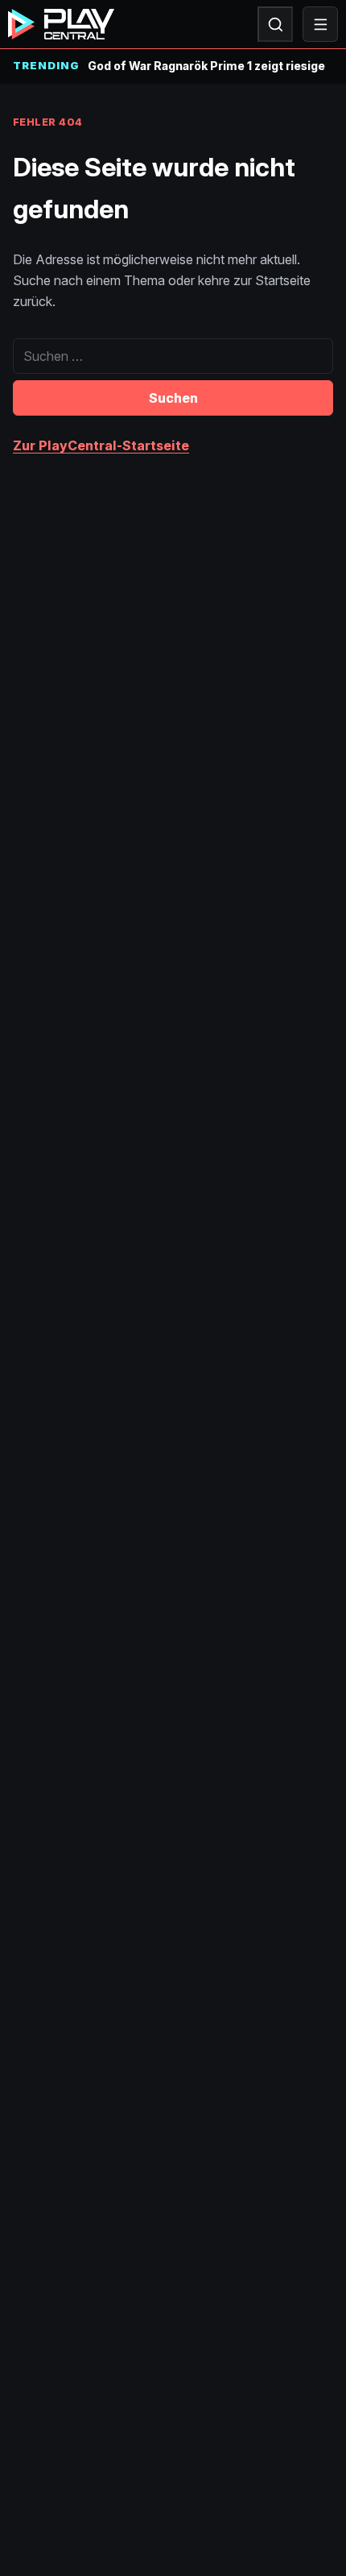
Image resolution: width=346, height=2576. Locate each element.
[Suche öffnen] (275, 24)
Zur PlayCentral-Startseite (101, 445)
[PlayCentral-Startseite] (61, 24)
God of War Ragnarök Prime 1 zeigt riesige (206, 66)
